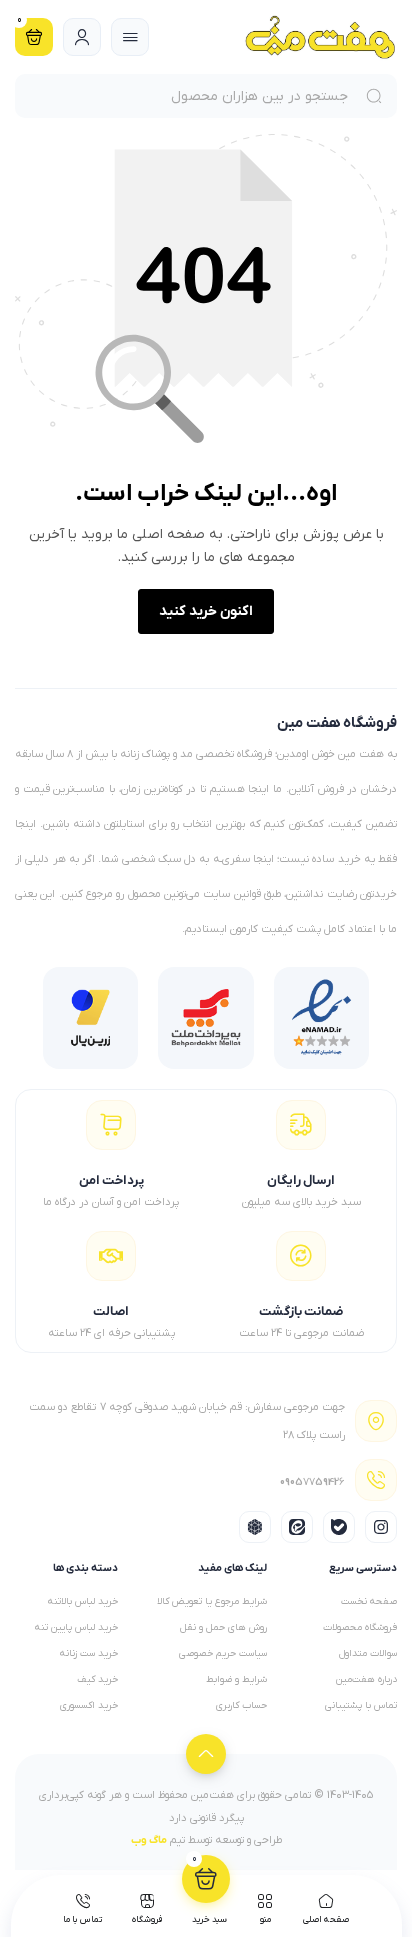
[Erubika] (255, 1527)
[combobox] (186, 96)
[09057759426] (376, 1480)
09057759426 (312, 1485)
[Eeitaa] (297, 1527)
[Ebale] (339, 1527)
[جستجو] (377, 96)
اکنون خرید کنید (206, 611)
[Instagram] (381, 1527)
